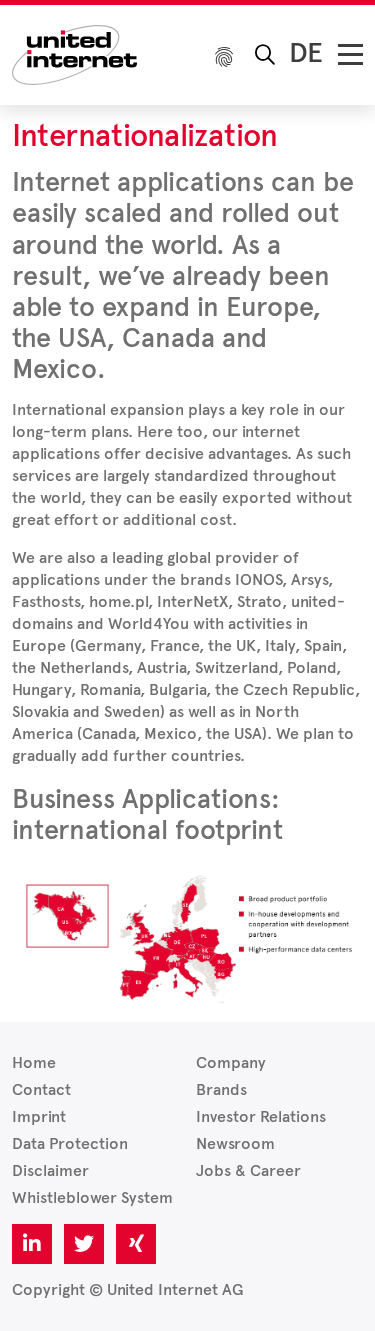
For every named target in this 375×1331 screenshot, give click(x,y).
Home (34, 1062)
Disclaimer (50, 1170)
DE (306, 52)
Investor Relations (261, 1116)
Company (231, 1062)
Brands (221, 1089)
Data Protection (70, 1143)
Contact (41, 1089)
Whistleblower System (92, 1197)
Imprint (39, 1116)
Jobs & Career (248, 1170)
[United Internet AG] (74, 53)
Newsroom (235, 1143)
